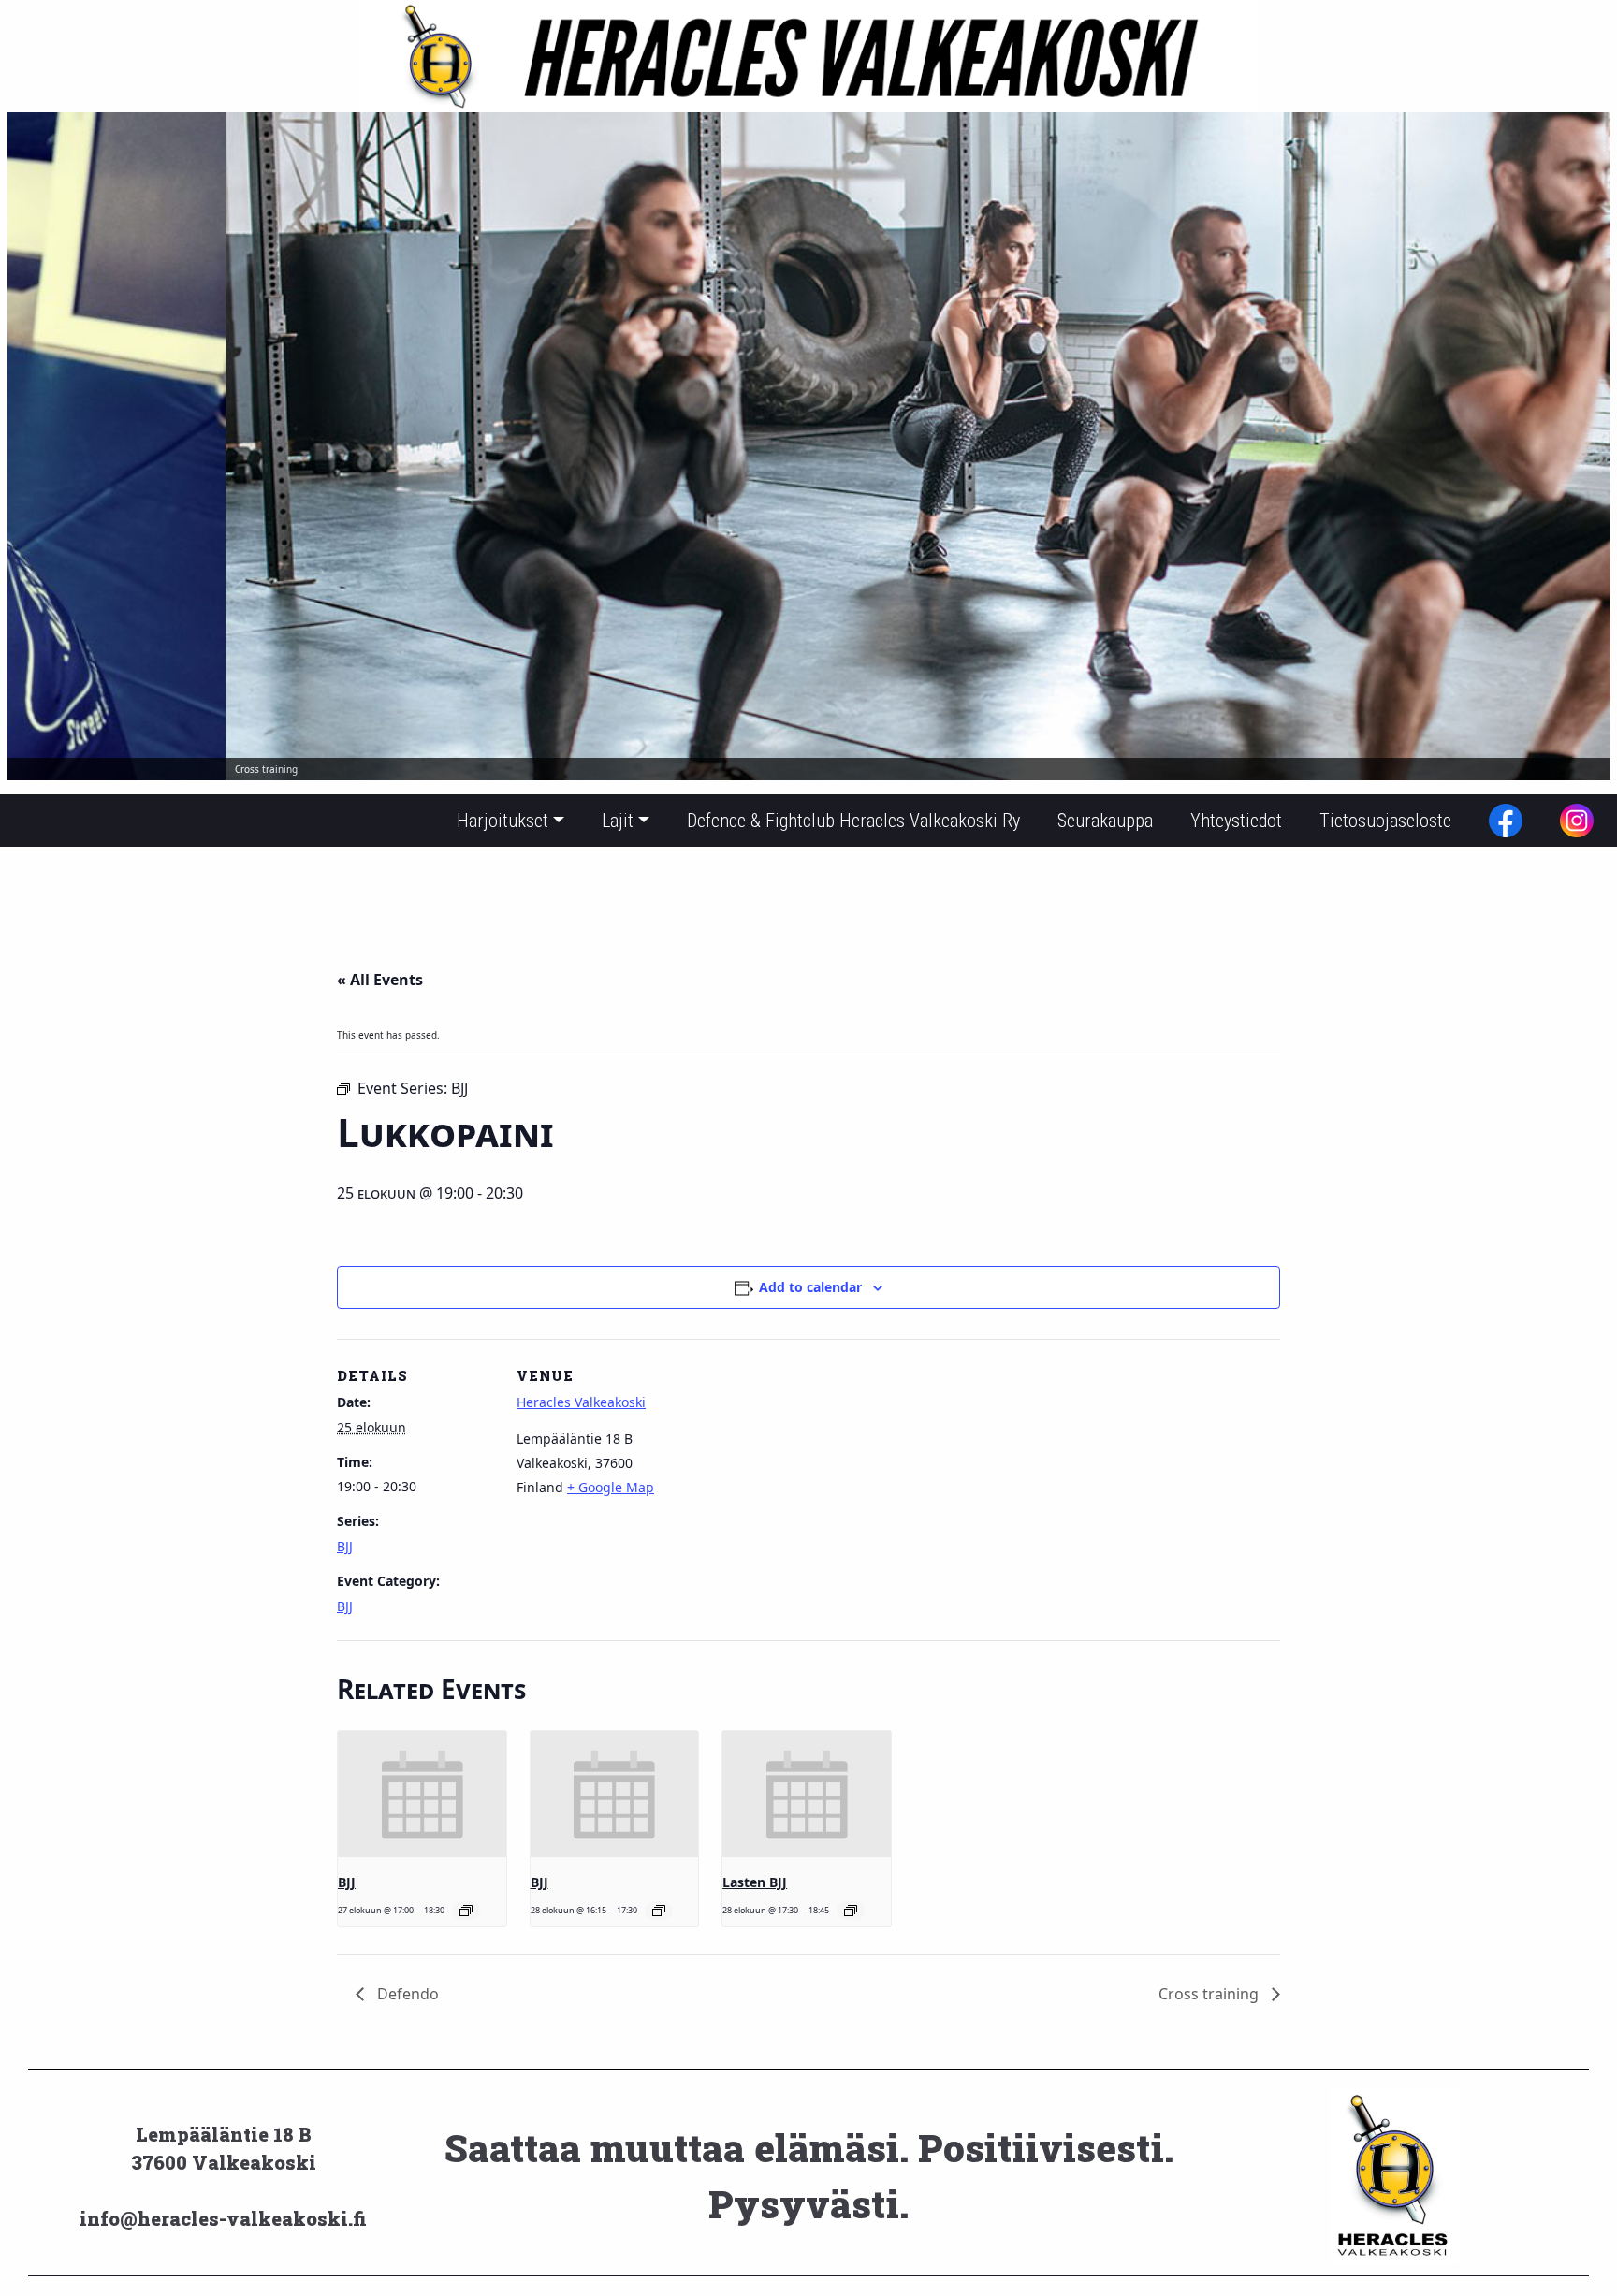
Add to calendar (810, 1287)
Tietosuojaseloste (1385, 821)
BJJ (345, 1546)
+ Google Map (611, 1487)
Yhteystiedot (1236, 821)
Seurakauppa (1105, 821)
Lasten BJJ (755, 1882)
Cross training (1210, 1994)
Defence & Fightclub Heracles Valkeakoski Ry (853, 821)
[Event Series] (466, 1911)
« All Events (380, 980)
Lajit (618, 821)
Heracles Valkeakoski (581, 1402)
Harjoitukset (503, 821)
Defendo (406, 1994)
